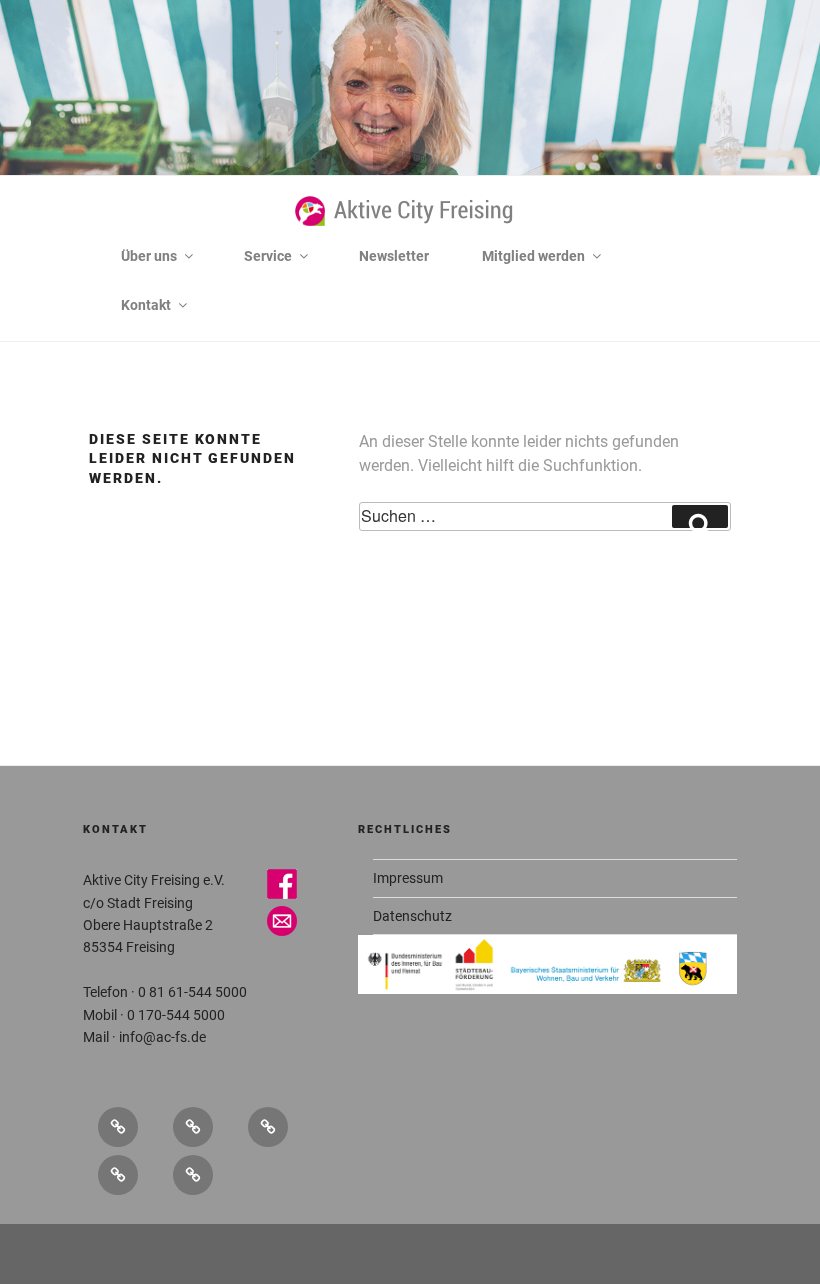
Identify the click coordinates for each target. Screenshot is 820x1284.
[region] (410, 171)
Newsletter (394, 256)
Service (268, 256)
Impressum (408, 878)
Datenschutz (412, 916)
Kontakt (146, 305)
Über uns (149, 256)
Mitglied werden (533, 256)
